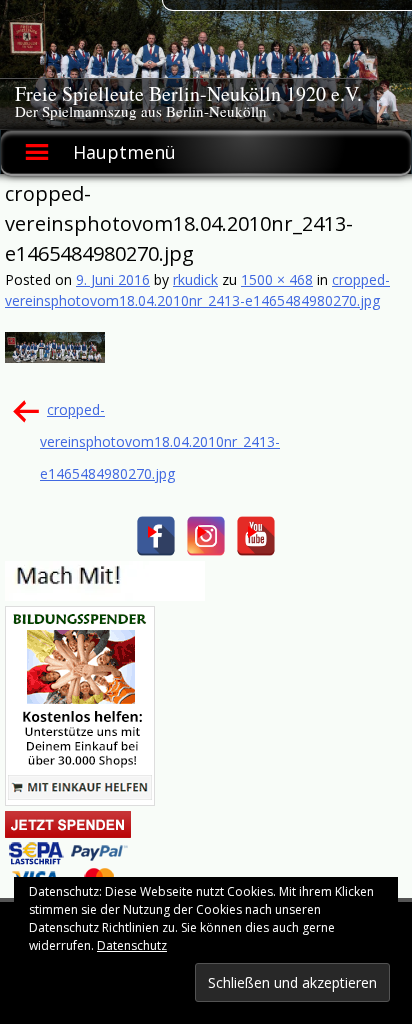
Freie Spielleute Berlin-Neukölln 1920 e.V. (188, 93)
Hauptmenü (124, 152)
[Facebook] (156, 536)
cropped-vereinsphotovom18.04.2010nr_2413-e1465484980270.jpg (160, 441)
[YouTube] (256, 536)
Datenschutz (132, 945)
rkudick (195, 279)
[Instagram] (206, 536)
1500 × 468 (277, 279)
